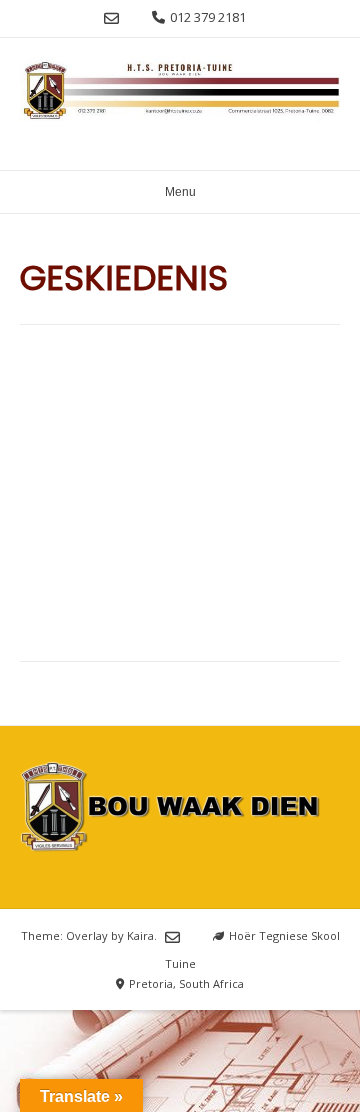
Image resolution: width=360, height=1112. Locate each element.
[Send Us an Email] (111, 18)
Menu (180, 192)
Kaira (140, 935)
